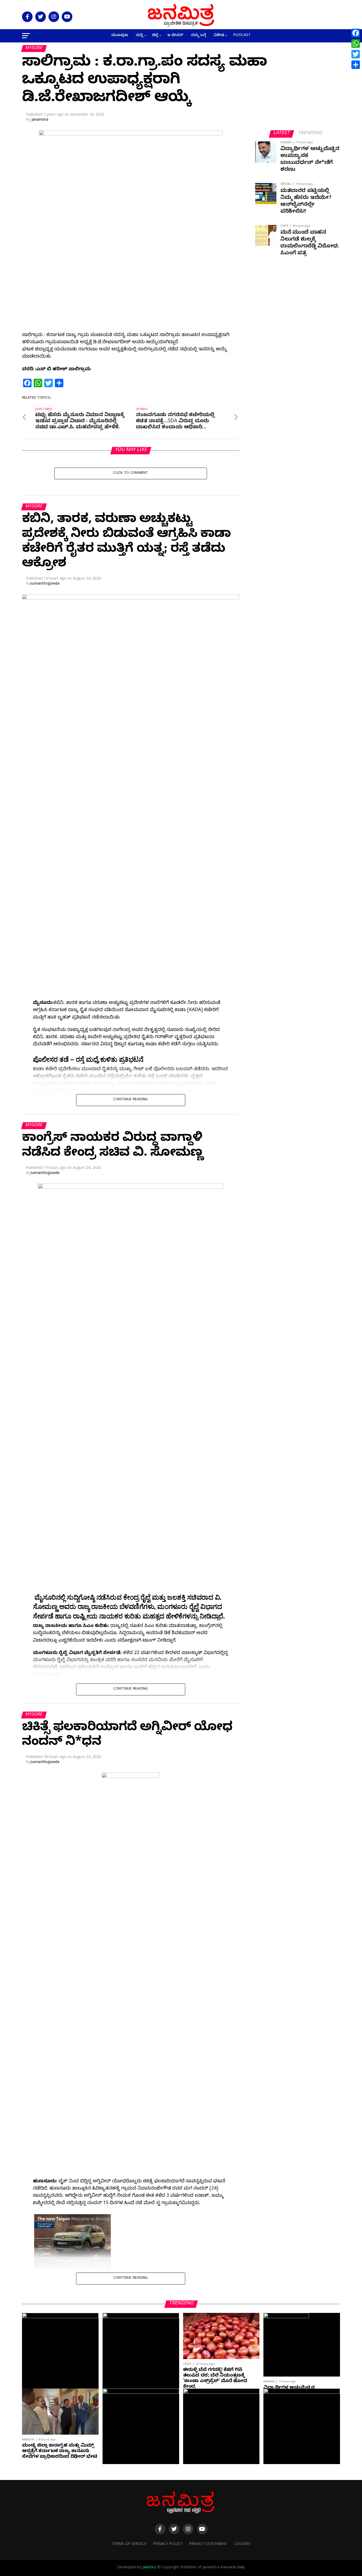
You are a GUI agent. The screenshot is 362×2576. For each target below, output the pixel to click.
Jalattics (149, 2568)
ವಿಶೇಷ (219, 36)
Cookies (242, 2544)
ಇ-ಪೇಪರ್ (175, 36)
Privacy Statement (208, 2544)
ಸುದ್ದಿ (139, 36)
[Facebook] (356, 33)
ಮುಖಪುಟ (120, 36)
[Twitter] (356, 54)
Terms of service (129, 2544)
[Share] (356, 65)
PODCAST (242, 36)
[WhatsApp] (356, 43)
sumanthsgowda (45, 584)
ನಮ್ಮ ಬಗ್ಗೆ (198, 36)
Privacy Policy (168, 2544)
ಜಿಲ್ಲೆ (155, 36)
